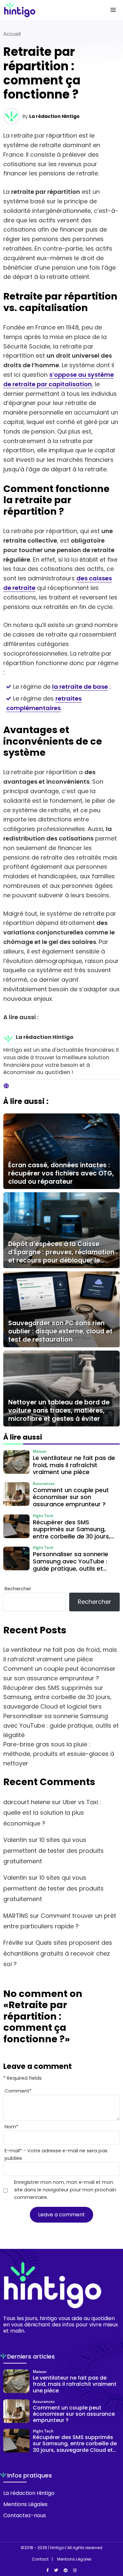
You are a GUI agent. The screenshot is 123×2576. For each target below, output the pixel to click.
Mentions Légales (25, 2504)
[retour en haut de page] (113, 2540)
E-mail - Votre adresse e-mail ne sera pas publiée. (56, 2154)
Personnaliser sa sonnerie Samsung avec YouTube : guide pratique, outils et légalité (61, 1725)
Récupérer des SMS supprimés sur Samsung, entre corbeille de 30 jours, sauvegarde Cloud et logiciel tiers (57, 1697)
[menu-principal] (113, 10)
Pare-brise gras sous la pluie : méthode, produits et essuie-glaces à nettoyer (59, 1754)
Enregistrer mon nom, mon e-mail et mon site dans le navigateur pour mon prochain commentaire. (65, 2190)
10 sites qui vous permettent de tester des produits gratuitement (53, 1850)
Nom (11, 2127)
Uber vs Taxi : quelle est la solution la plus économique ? (52, 1813)
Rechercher (18, 1589)
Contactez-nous (25, 2515)
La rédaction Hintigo (54, 116)
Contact (40, 2559)
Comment (18, 2091)
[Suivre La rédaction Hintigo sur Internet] (6, 1086)
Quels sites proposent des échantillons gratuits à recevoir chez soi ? (58, 1953)
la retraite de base (80, 687)
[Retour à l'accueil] (48, 10)
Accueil (12, 34)
